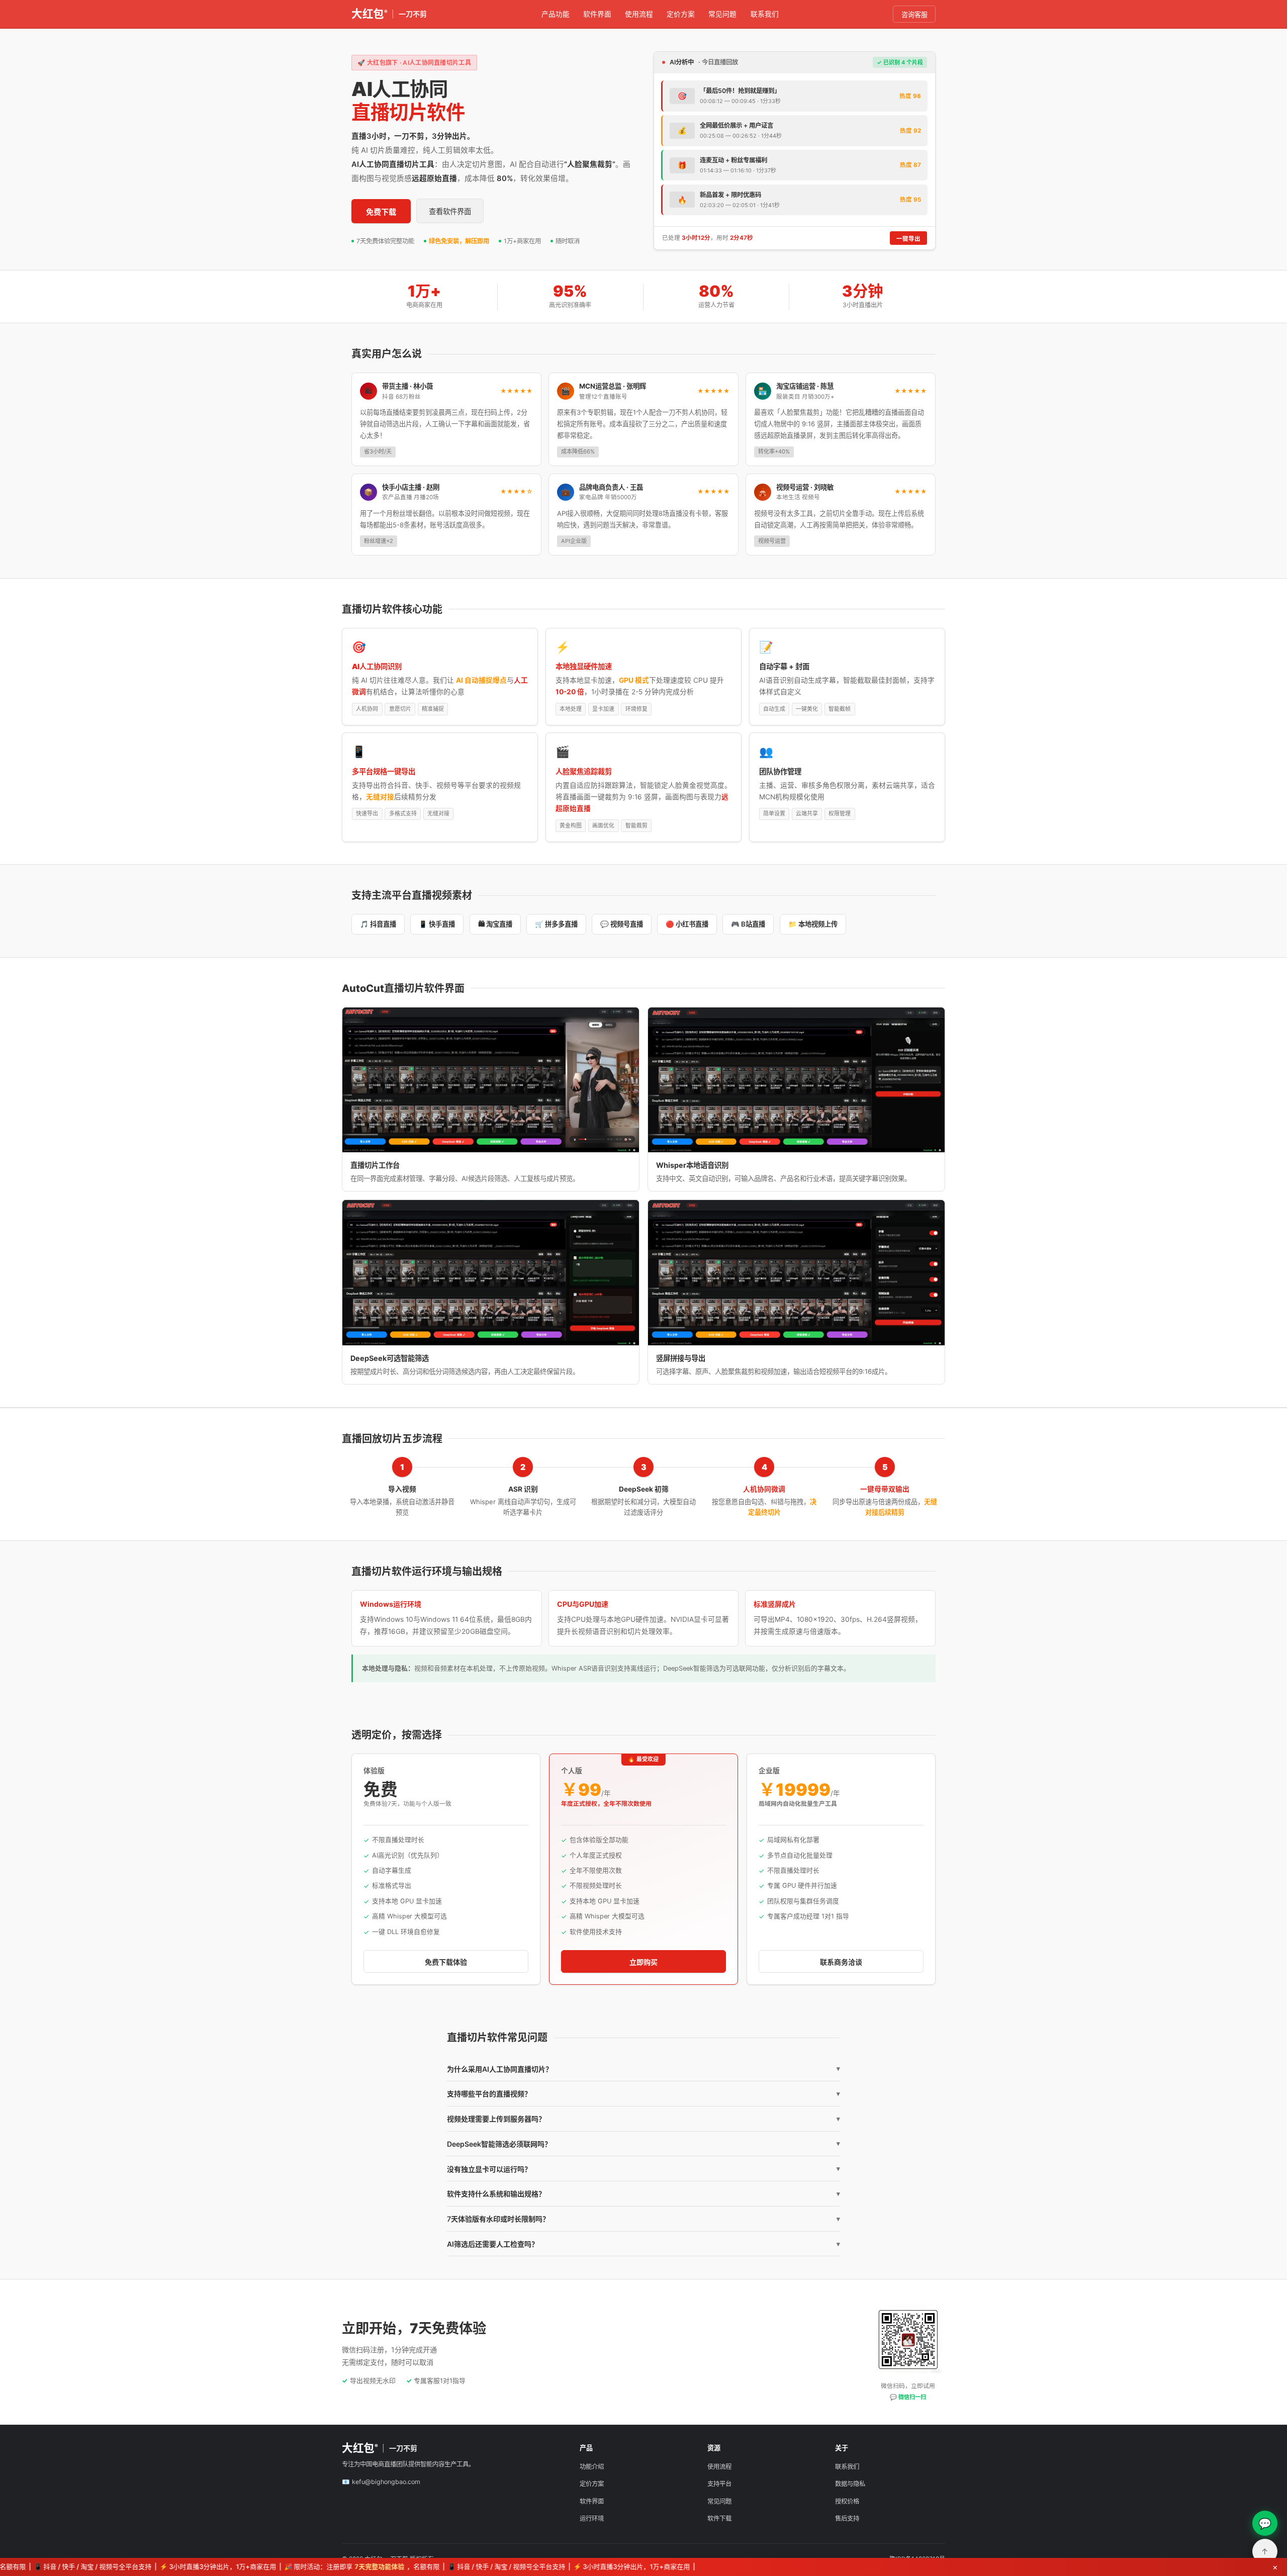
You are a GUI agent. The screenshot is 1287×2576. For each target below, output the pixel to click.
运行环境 (592, 2518)
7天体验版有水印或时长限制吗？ (643, 2219)
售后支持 (847, 2518)
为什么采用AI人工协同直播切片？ (643, 2069)
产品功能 (556, 14)
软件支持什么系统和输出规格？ (643, 2194)
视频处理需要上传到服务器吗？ (643, 2119)
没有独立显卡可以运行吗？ (643, 2169)
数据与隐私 (850, 2484)
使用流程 (639, 14)
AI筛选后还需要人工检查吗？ (643, 2244)
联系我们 (765, 14)
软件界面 (597, 14)
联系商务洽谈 (841, 1962)
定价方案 (681, 14)
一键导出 (908, 239)
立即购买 (643, 1962)
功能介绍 (592, 2467)
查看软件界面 (450, 211)
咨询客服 (914, 15)
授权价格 (847, 2501)
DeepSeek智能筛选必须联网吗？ (643, 2144)
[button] (491, 1080)
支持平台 (719, 2484)
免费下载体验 (446, 1962)
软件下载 (719, 2518)
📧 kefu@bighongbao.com (381, 2482)
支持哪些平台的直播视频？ (643, 2094)
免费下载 (381, 212)
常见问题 (722, 14)
